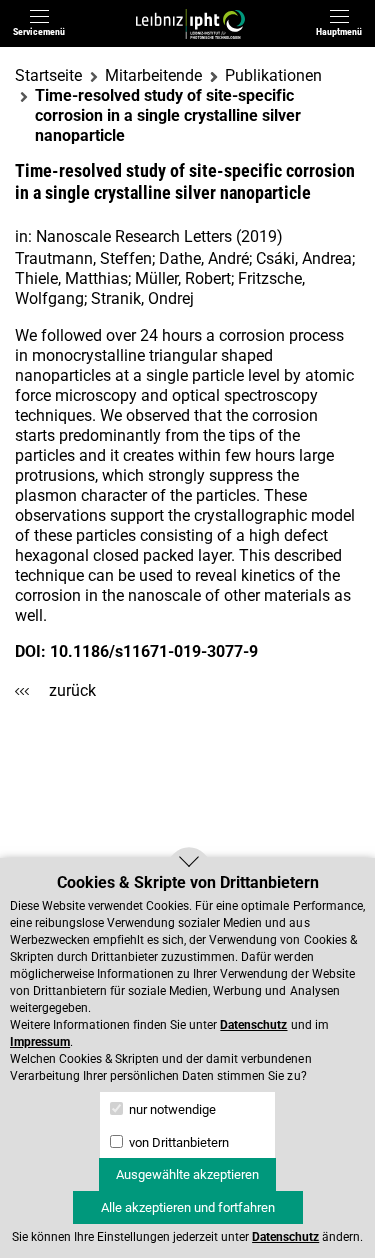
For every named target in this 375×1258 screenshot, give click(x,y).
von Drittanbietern (177, 1142)
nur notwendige (171, 1109)
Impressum (40, 1042)
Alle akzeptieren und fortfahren (188, 1207)
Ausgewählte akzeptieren (187, 1174)
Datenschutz (253, 1025)
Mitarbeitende (153, 75)
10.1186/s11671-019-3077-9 (154, 651)
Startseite (48, 75)
